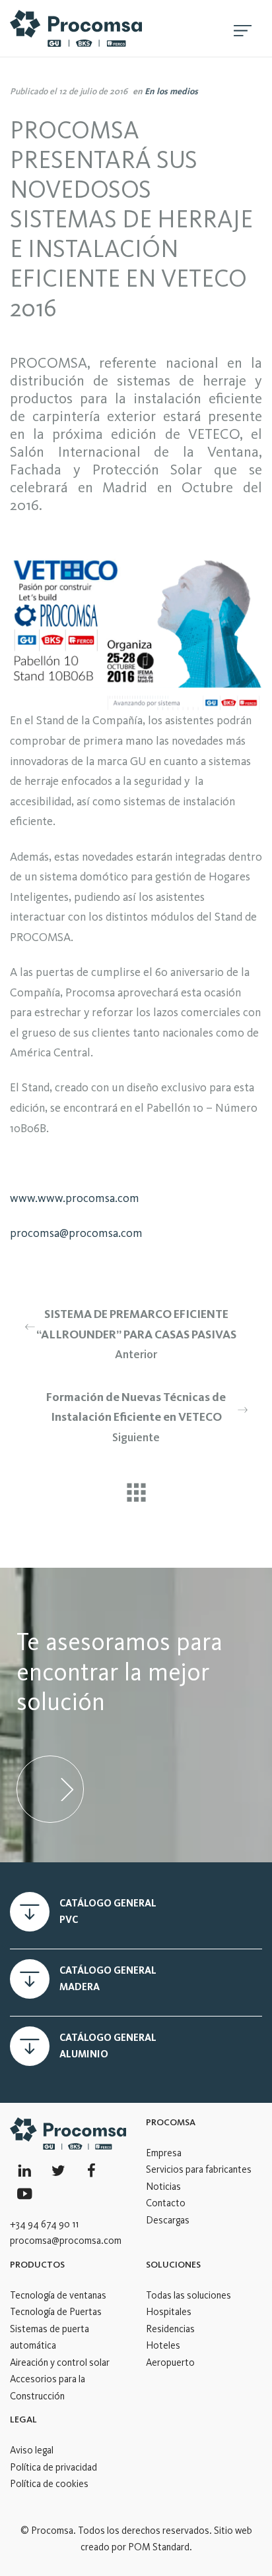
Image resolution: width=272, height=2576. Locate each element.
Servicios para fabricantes (199, 2169)
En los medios (171, 91)
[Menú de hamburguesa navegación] (243, 28)
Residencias (170, 2329)
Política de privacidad (53, 2467)
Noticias (163, 2187)
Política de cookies (49, 2484)
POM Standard (159, 2547)
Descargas (168, 2220)
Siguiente (136, 1417)
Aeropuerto (170, 2362)
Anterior (136, 1334)
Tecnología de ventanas (58, 2295)
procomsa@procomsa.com (76, 1233)
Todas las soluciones (188, 2295)
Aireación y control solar (60, 2362)
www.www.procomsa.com (75, 1198)
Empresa (164, 2153)
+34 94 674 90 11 (44, 2224)
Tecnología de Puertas (56, 2312)
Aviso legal (32, 2450)
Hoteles (163, 2345)
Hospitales (169, 2312)
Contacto (166, 2203)
